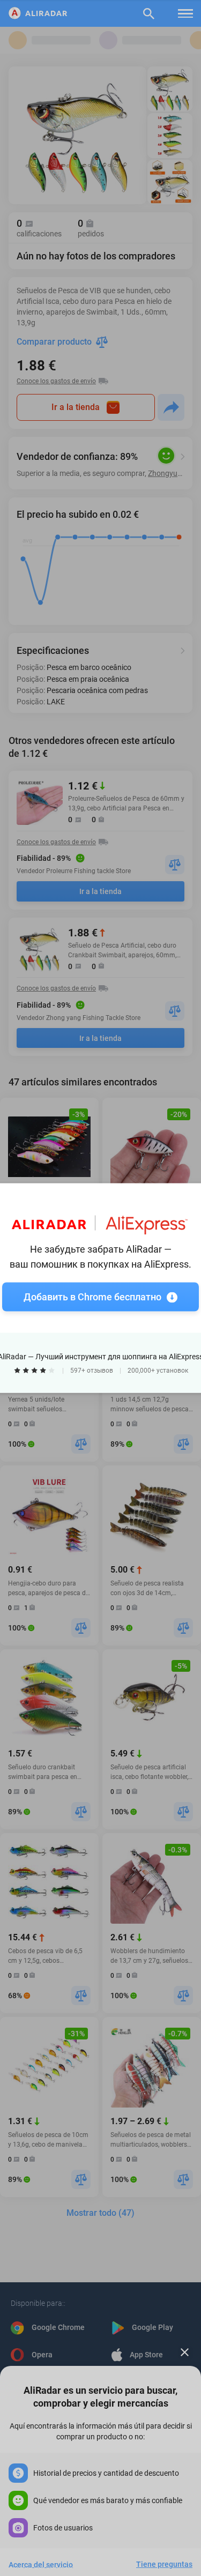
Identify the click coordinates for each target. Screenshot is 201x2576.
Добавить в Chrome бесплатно (92, 1297)
